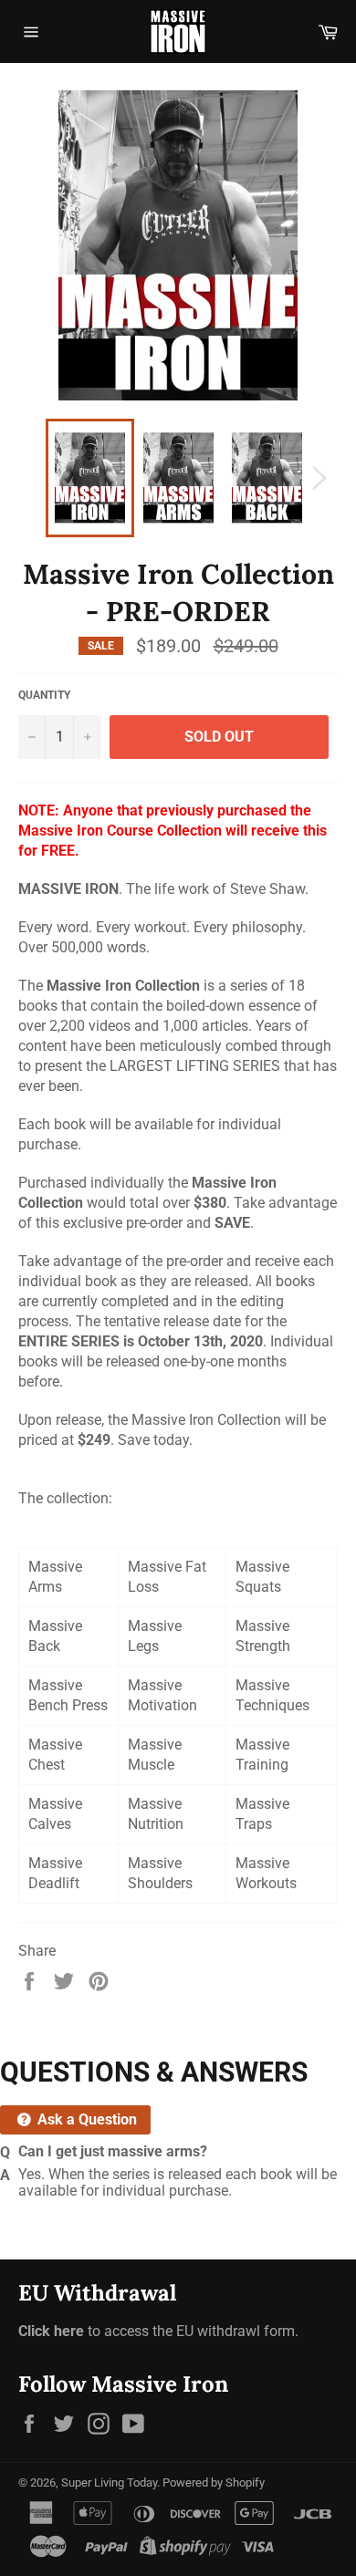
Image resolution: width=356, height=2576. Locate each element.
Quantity (44, 695)
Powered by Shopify (214, 2483)
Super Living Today (109, 2483)
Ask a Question (85, 2119)
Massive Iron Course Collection (120, 831)
